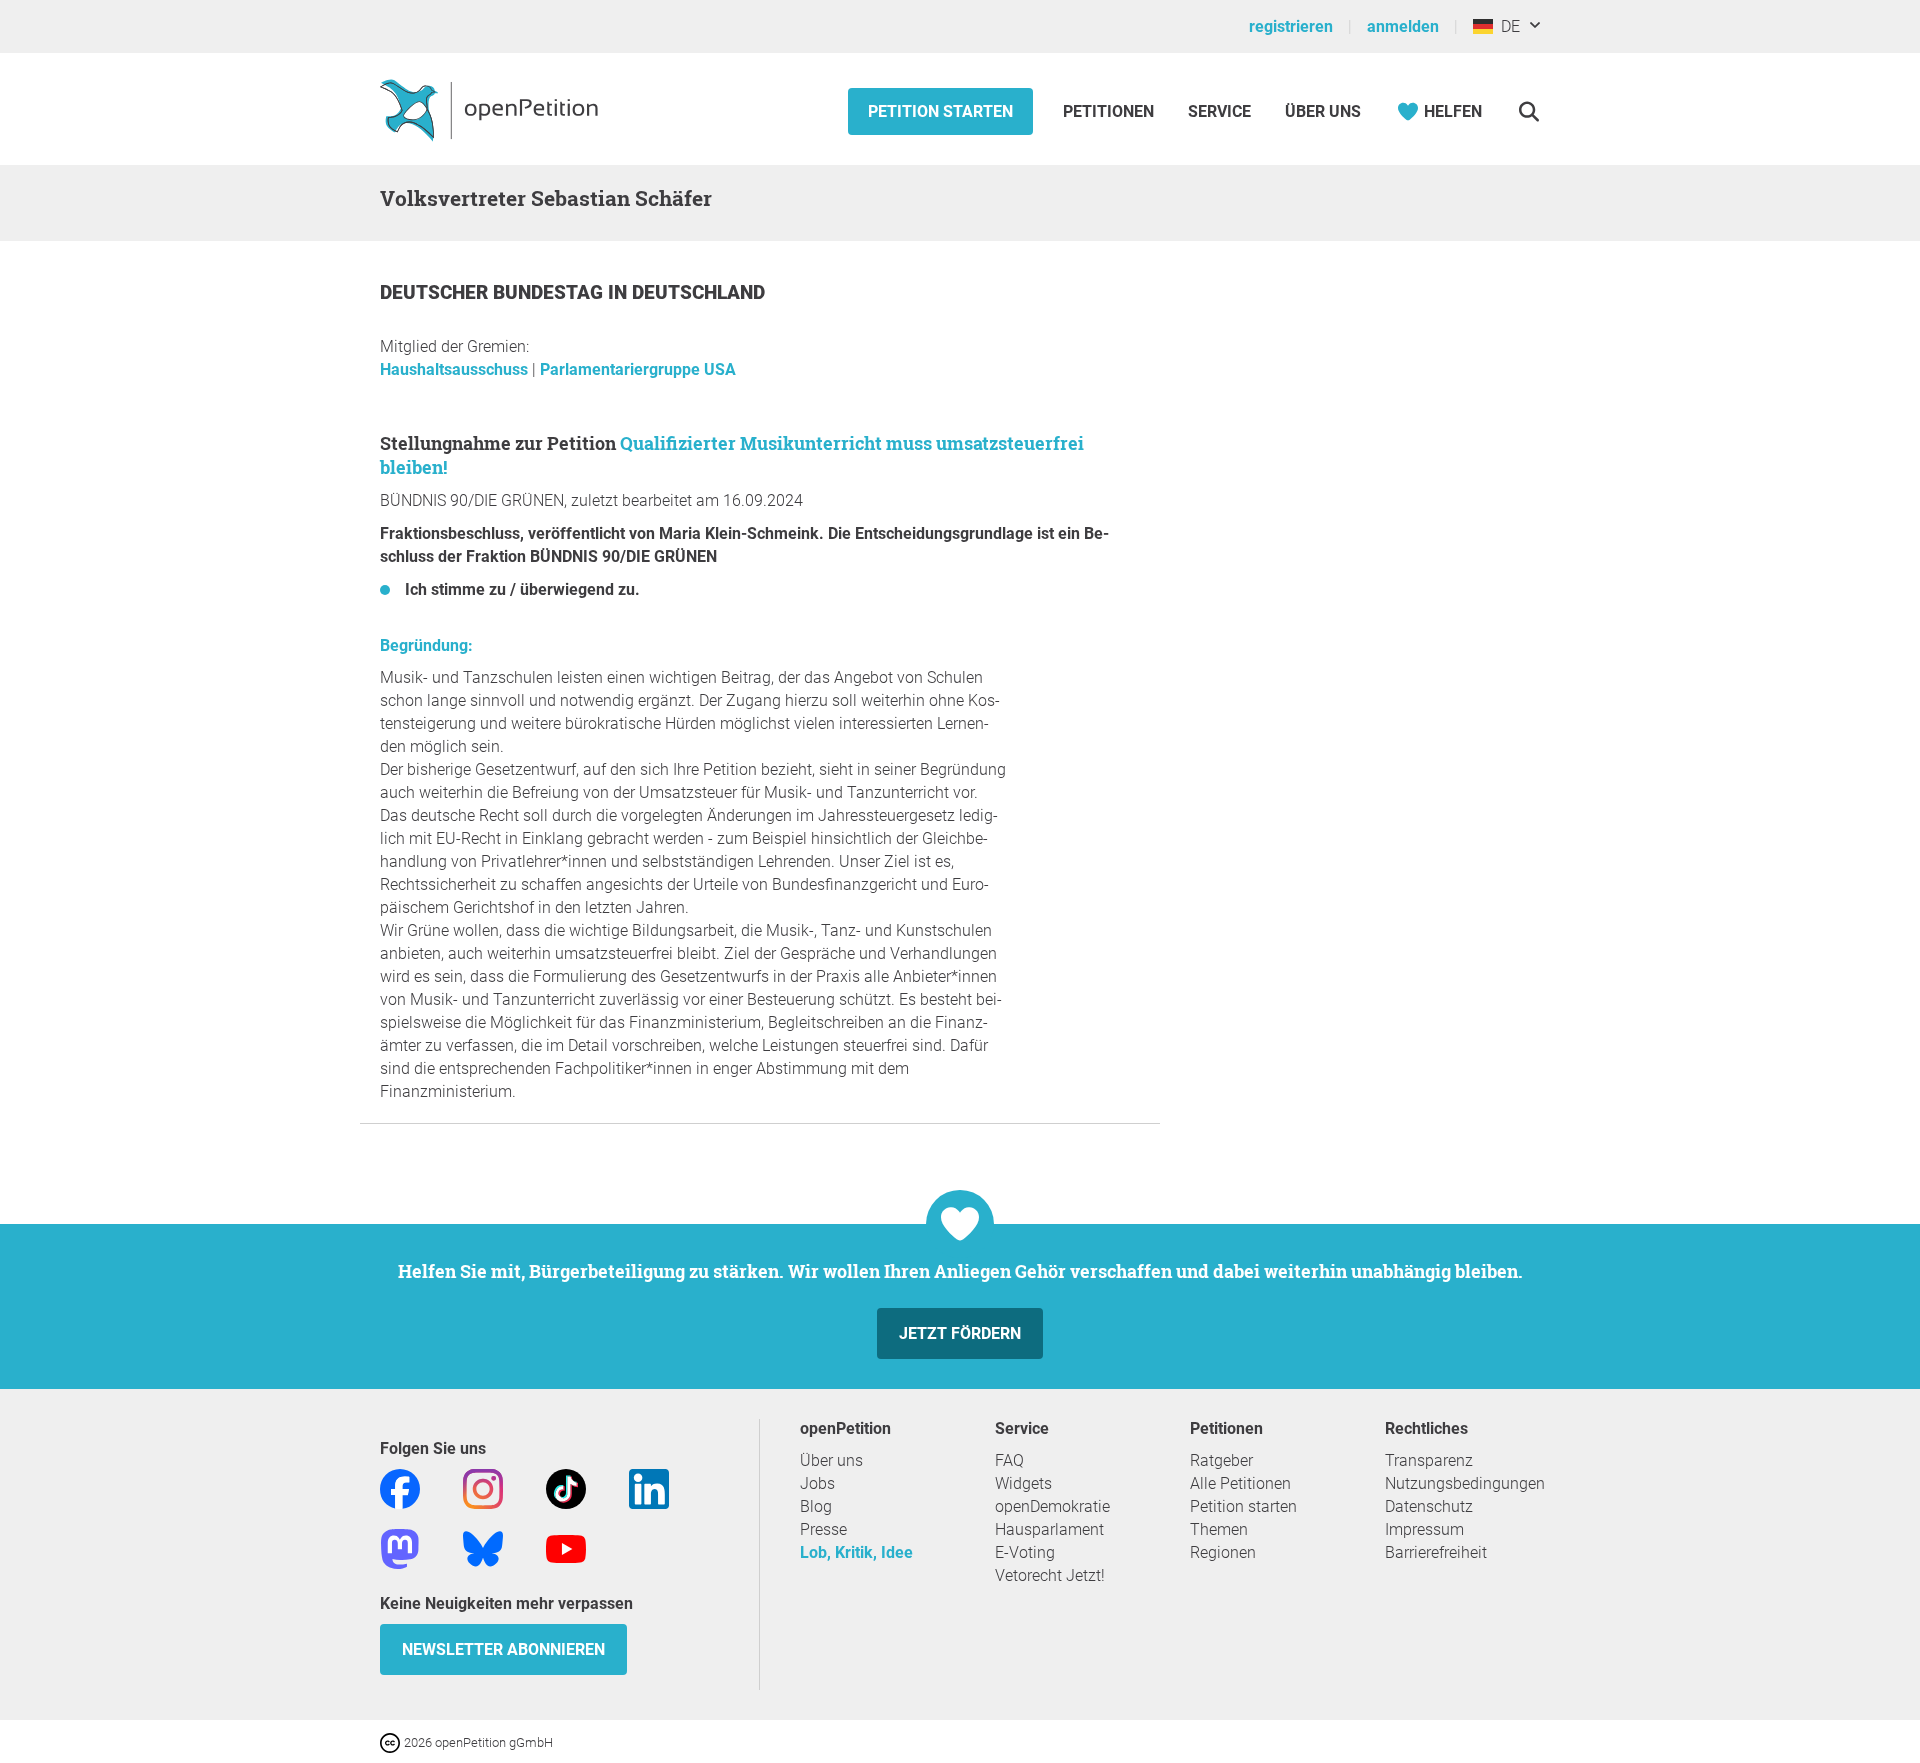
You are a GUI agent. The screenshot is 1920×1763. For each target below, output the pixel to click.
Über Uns (1323, 111)
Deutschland (698, 292)
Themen (1219, 1529)
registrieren (1291, 26)
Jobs (817, 1483)
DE (1506, 26)
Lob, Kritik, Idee (856, 1552)
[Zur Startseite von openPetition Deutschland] (491, 109)
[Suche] (1528, 111)
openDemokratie (1052, 1506)
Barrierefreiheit (1436, 1552)
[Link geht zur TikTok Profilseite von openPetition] (566, 1487)
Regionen (1223, 1552)
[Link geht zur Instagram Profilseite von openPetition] (483, 1487)
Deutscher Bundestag (494, 292)
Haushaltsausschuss (456, 369)
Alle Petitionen (1240, 1483)
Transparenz (1429, 1460)
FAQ (1009, 1460)
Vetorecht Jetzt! (1050, 1575)
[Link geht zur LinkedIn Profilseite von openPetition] (649, 1487)
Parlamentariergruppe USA (638, 369)
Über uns (831, 1460)
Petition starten (940, 111)
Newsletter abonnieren (503, 1649)
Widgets (1023, 1483)
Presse (823, 1529)
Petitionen (1110, 111)
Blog (816, 1506)
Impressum (1424, 1529)
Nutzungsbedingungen (1465, 1483)
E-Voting (1025, 1552)
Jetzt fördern (960, 1333)
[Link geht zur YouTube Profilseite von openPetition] (566, 1547)
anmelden (1403, 26)
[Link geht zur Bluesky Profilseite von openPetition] (483, 1547)
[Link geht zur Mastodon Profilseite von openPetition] (400, 1547)
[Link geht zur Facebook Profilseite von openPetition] (400, 1487)
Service (1219, 111)
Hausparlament (1049, 1529)
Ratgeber (1221, 1460)
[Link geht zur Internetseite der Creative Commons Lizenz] (392, 1741)
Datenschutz (1429, 1506)
